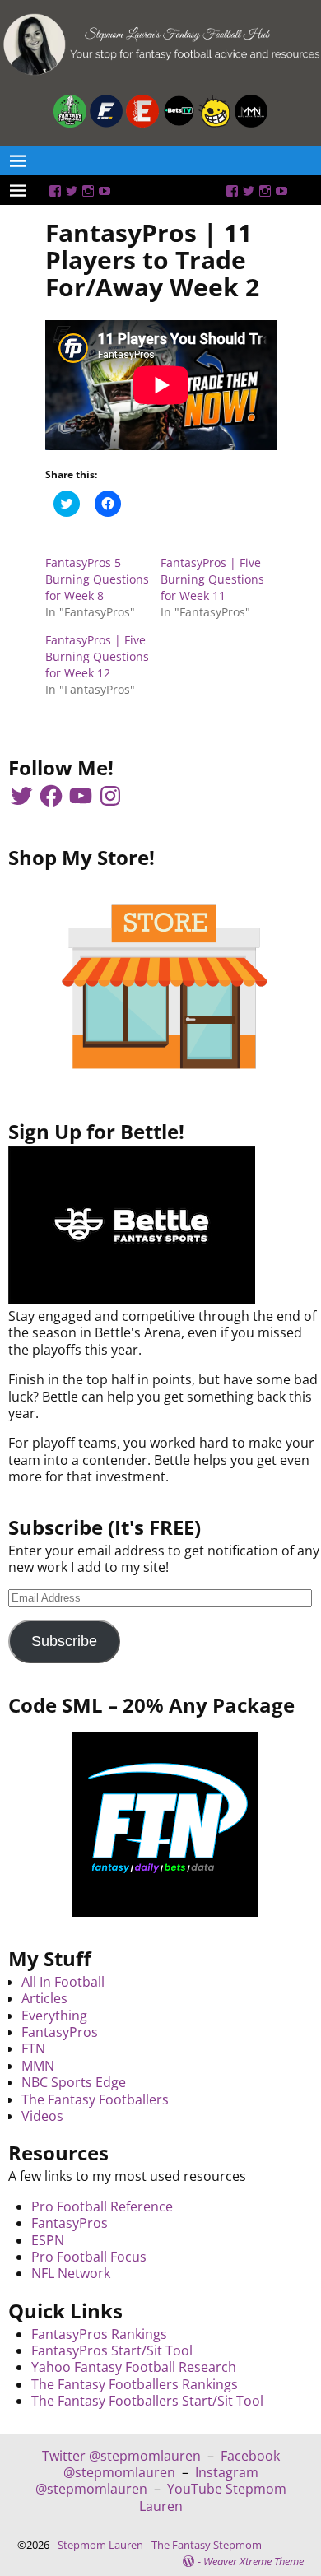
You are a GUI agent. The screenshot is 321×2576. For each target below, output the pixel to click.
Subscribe (64, 1641)
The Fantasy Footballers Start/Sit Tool (147, 2401)
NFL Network (71, 2273)
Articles (44, 1998)
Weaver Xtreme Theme (254, 2561)
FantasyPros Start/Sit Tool (112, 2350)
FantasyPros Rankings (99, 2334)
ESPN (48, 2240)
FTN (33, 2048)
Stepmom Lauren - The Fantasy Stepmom (160, 2545)
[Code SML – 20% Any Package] (165, 1824)
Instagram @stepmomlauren (147, 2481)
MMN (38, 2066)
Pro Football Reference (102, 2206)
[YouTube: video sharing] (105, 191)
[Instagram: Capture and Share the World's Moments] (88, 191)
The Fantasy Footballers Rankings (135, 2384)
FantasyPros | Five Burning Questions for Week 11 (212, 579)
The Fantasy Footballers (95, 2099)
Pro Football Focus (89, 2257)
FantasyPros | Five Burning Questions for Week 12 (97, 656)
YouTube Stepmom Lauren (213, 2497)
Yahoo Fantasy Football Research (134, 2367)
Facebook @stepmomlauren (172, 2464)
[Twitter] (72, 191)
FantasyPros (60, 2032)
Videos (42, 2116)
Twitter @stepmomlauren (121, 2456)
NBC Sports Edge (74, 2082)
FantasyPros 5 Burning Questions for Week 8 (97, 579)
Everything (54, 2016)
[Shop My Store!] (165, 987)
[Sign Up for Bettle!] (132, 1300)
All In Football (63, 1982)
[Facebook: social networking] (55, 191)
